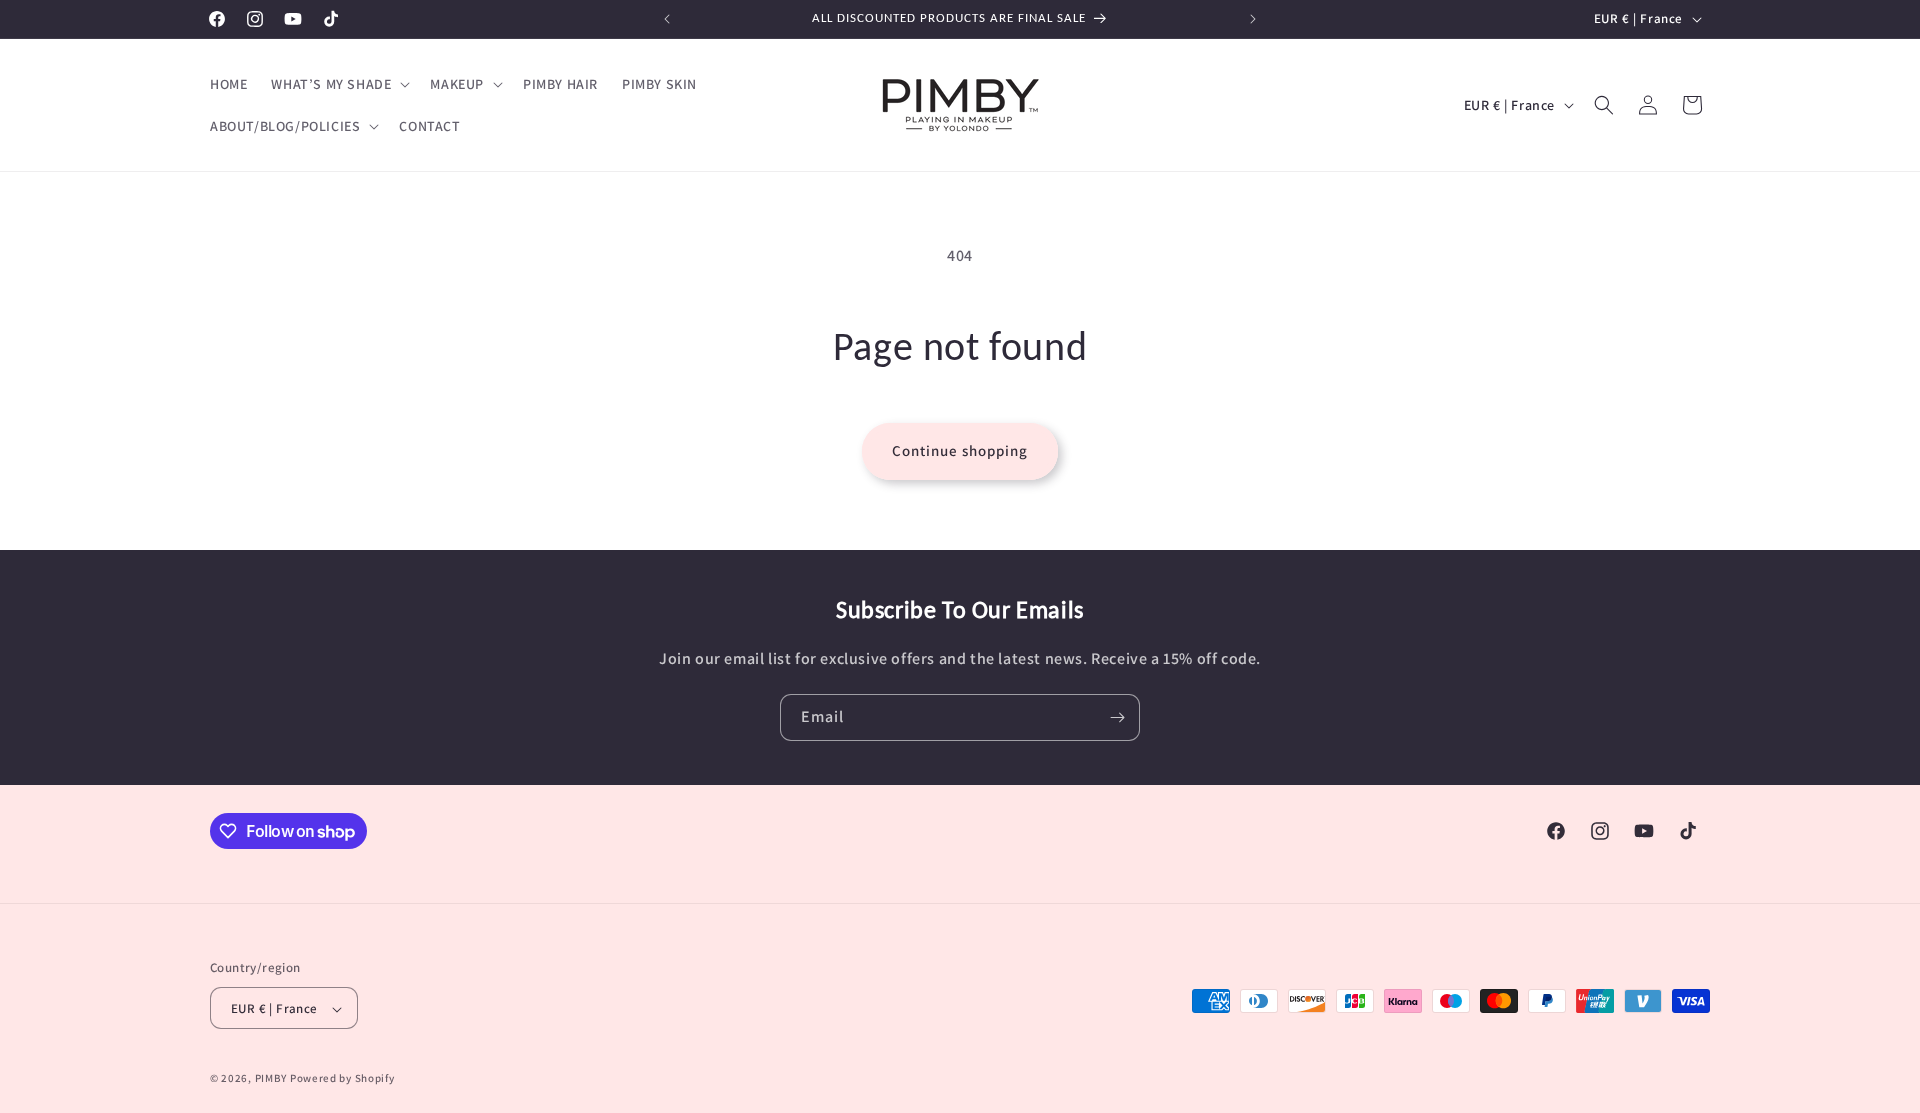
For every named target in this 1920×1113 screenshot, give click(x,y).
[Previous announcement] (667, 19)
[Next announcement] (1253, 19)
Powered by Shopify (342, 1079)
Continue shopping (960, 450)
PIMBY (271, 1079)
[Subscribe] (1117, 717)
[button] (338, 84)
